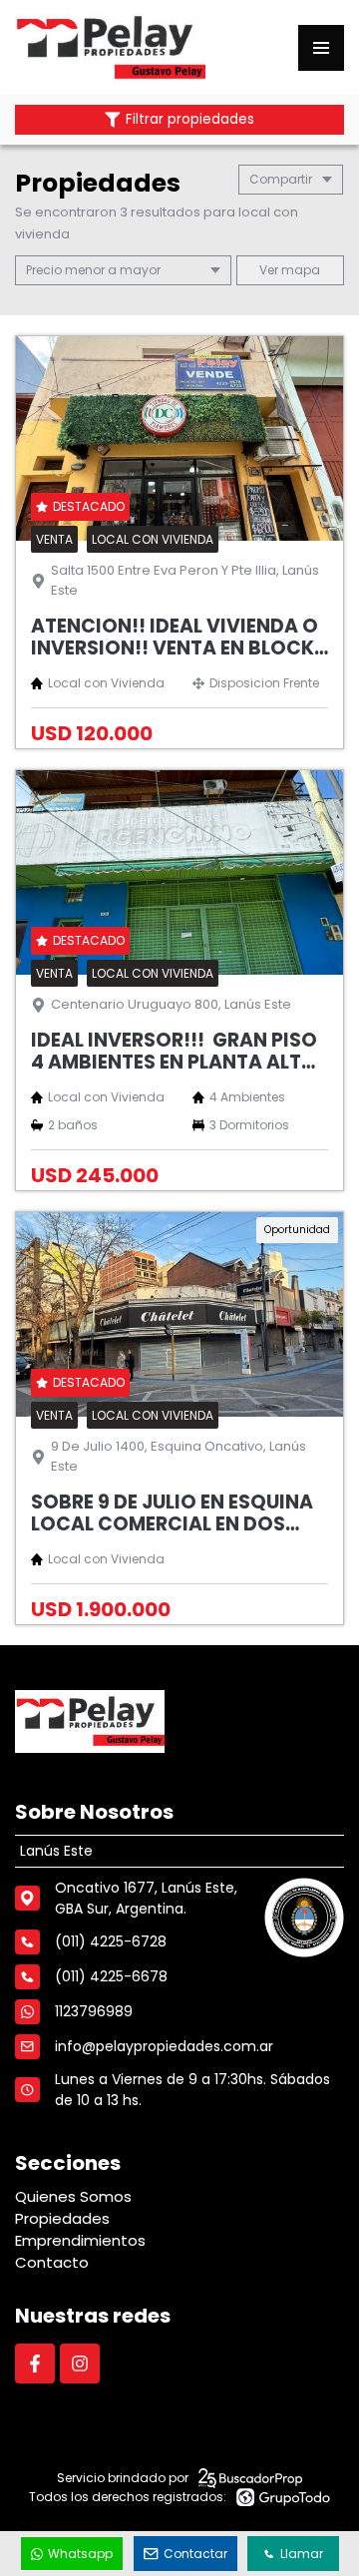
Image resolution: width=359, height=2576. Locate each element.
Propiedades (62, 2218)
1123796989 (94, 2011)
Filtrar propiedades (190, 119)
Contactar (195, 2554)
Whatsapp (80, 2554)
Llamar (302, 2554)
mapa (299, 270)
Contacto (52, 2262)
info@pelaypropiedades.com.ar (164, 2046)
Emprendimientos (80, 2240)
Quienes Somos (73, 2196)
